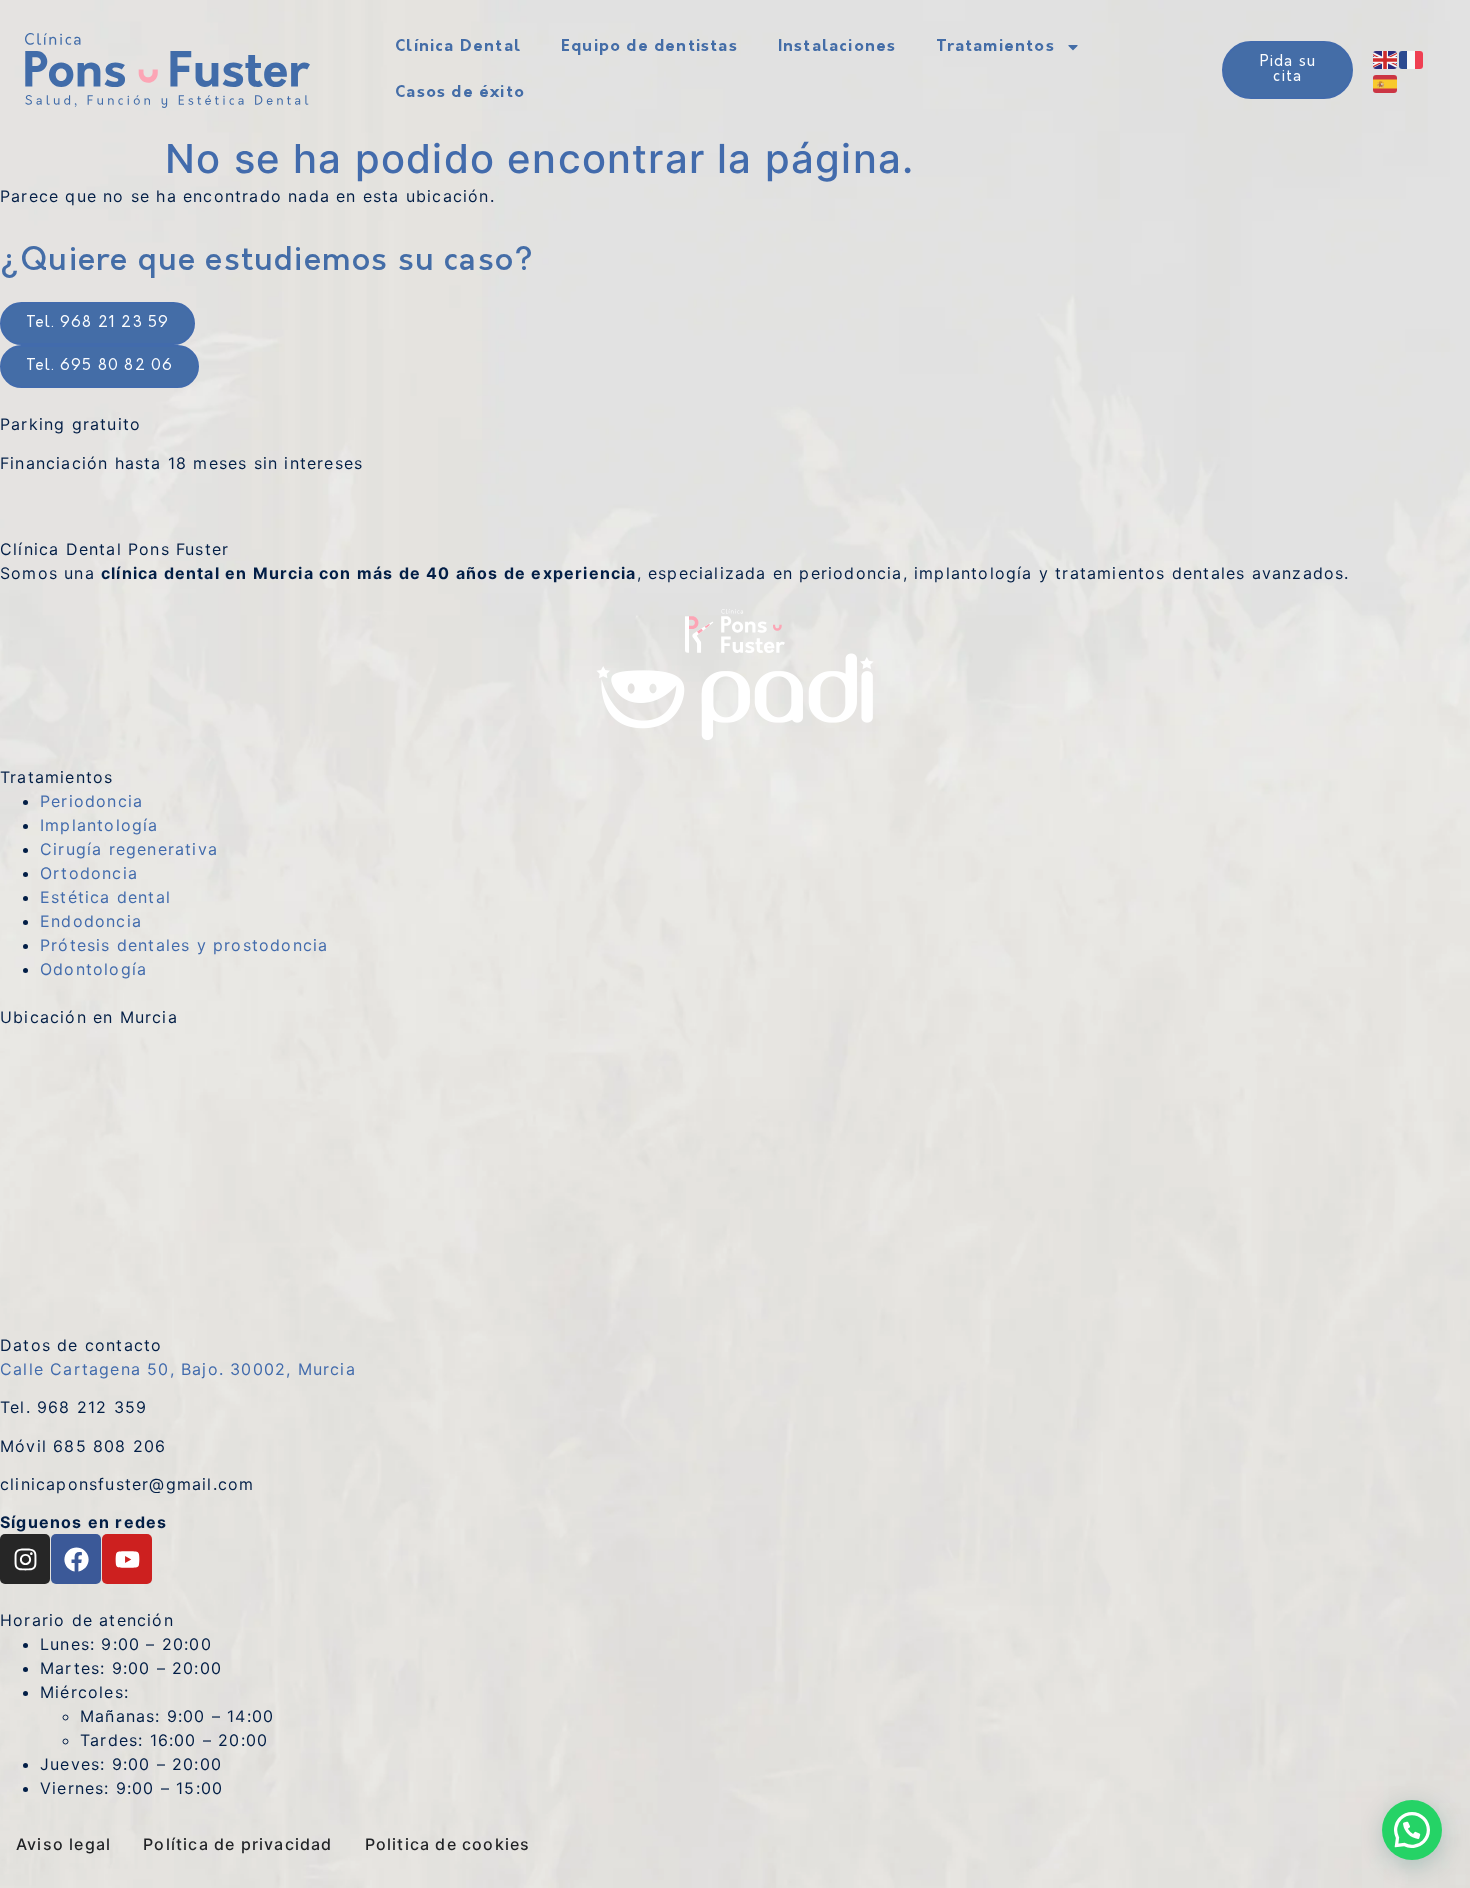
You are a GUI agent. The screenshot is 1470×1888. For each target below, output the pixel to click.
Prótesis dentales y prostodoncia (184, 945)
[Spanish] (1386, 82)
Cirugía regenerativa (129, 849)
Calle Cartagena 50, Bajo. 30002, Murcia (178, 1369)
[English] (1386, 58)
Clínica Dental (458, 47)
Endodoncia (91, 921)
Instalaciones (837, 47)
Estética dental (105, 897)
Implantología (99, 825)
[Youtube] (127, 1559)
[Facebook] (76, 1559)
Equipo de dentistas (649, 47)
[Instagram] (25, 1559)
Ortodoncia (89, 873)
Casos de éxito (460, 93)
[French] (1412, 58)
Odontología (93, 969)
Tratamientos (995, 47)
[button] (1412, 1830)
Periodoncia (91, 801)
